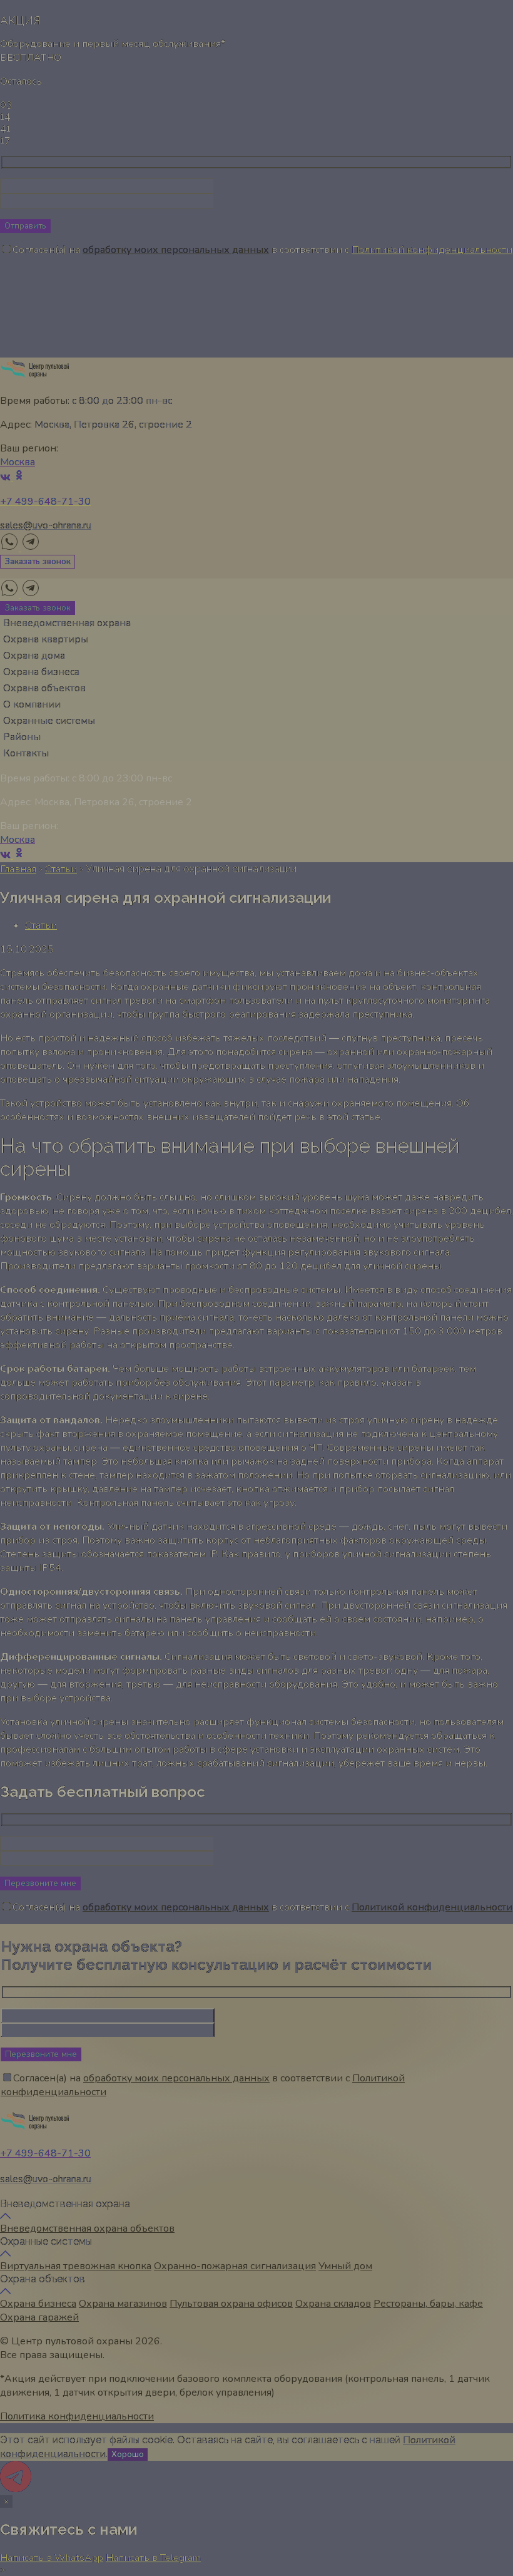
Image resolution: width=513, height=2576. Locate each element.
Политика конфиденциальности (77, 2416)
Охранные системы (49, 721)
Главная (18, 869)
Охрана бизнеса (41, 672)
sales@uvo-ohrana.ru (46, 525)
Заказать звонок (38, 562)
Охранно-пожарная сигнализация (235, 2266)
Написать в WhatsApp (52, 2558)
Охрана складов (333, 2304)
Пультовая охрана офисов (231, 2304)
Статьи (61, 869)
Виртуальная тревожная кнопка (76, 2266)
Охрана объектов (44, 688)
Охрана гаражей (39, 2317)
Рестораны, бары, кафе (428, 2304)
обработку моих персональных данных (176, 250)
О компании (32, 704)
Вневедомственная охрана (67, 623)
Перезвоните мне (40, 1883)
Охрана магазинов (123, 2304)
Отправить (25, 226)
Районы (22, 737)
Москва (18, 462)
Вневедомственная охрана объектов (87, 2228)
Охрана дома (34, 656)
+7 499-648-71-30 (45, 2153)
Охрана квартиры (46, 639)
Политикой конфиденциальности (432, 250)
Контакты (26, 753)
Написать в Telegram (153, 2558)
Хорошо (128, 2455)
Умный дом (345, 2266)
